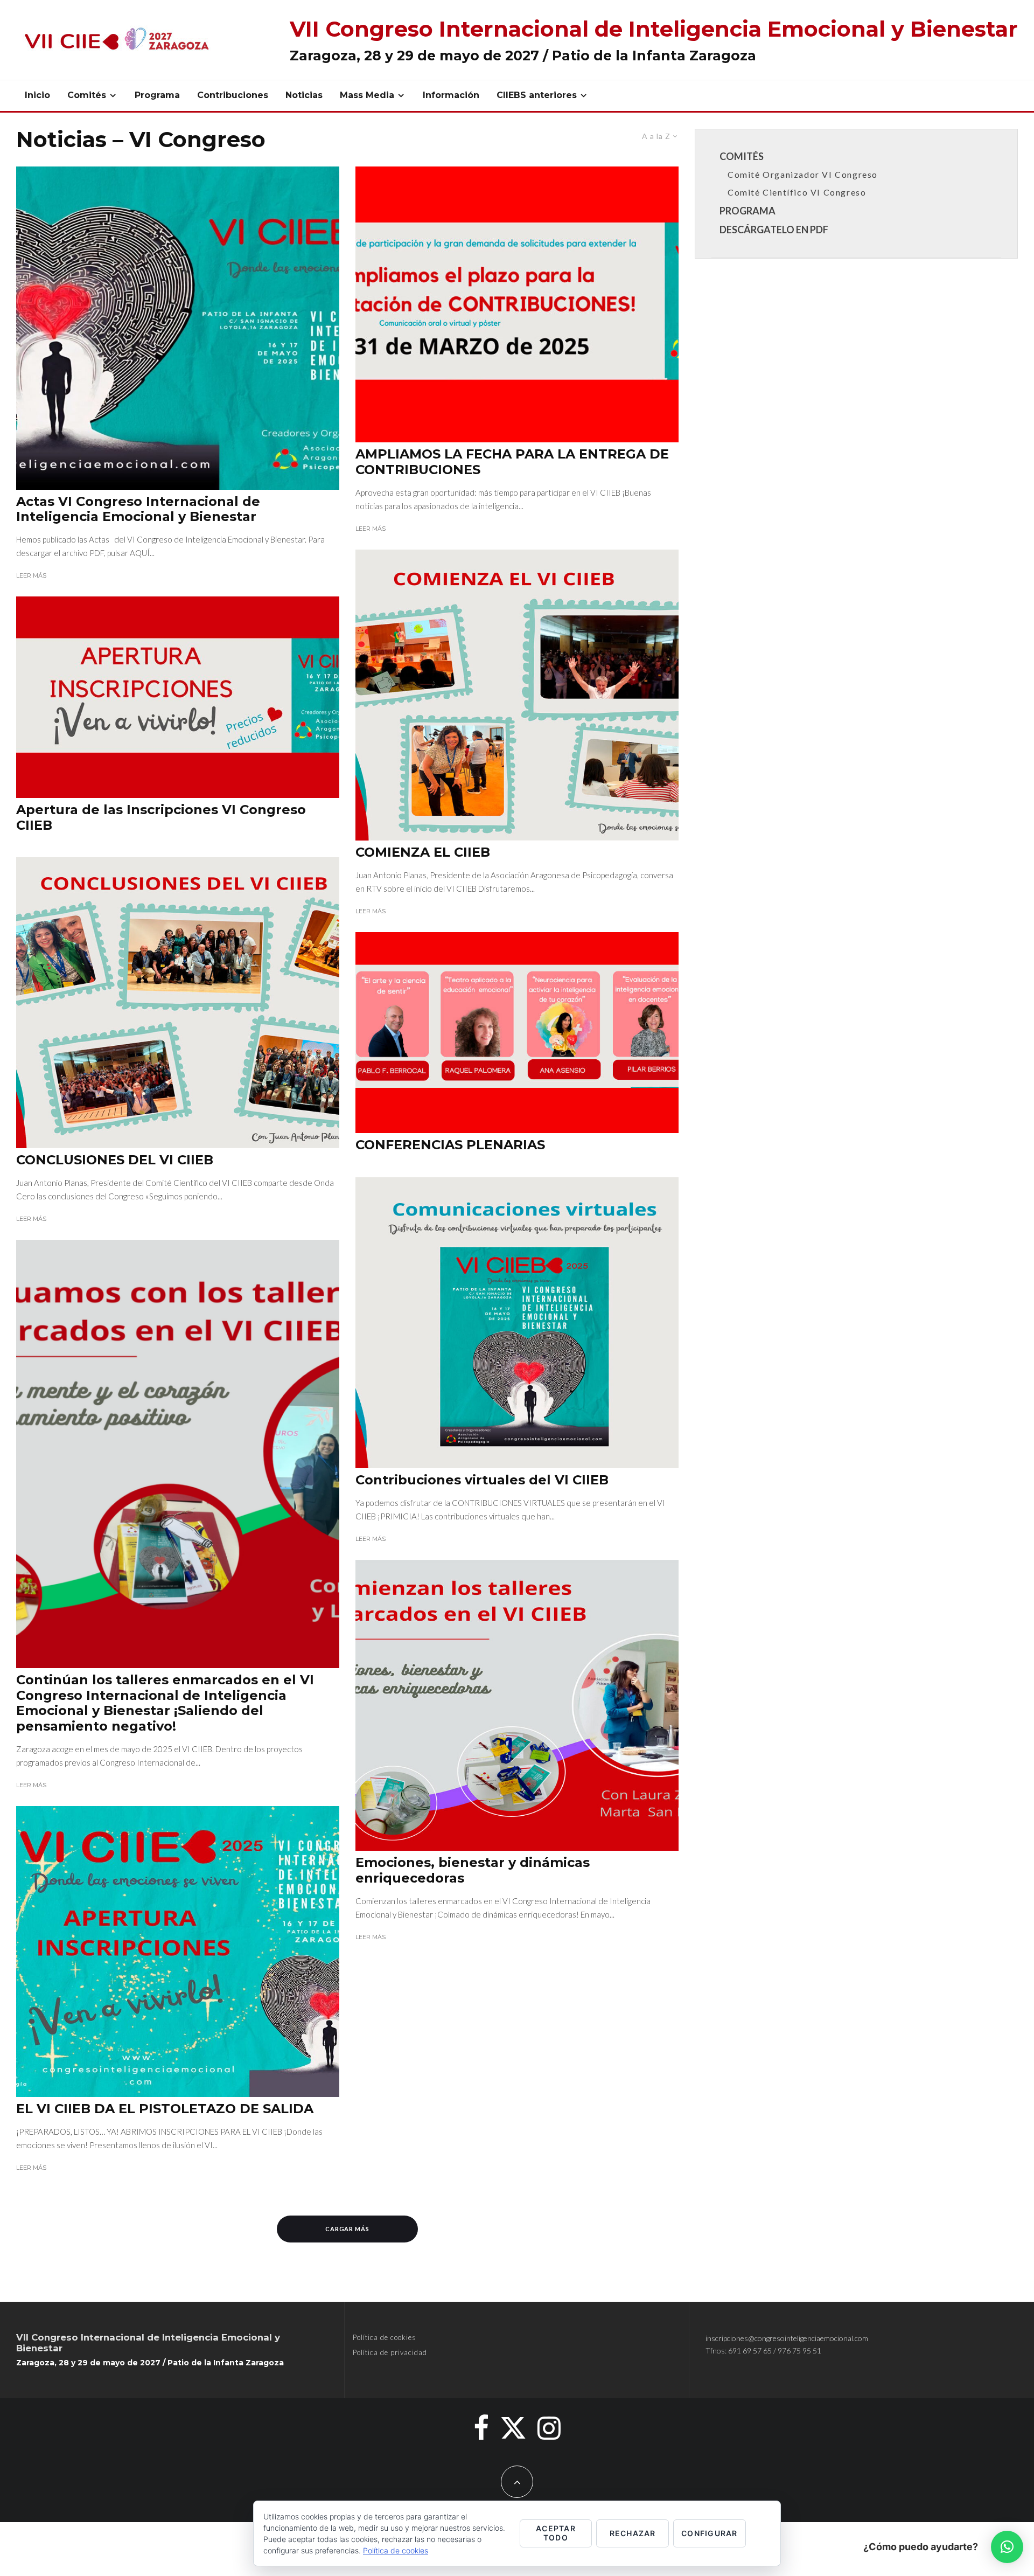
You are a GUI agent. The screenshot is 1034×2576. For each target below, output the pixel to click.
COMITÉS (742, 156)
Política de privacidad (390, 2352)
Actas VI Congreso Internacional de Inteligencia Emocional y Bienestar (138, 509)
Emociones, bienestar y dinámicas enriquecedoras (473, 1870)
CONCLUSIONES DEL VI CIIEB (115, 1160)
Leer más (31, 575)
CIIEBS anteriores (537, 95)
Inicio (37, 95)
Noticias (304, 95)
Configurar (710, 2533)
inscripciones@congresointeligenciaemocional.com (787, 2338)
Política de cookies (385, 2337)
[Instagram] (549, 2428)
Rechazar (633, 2533)
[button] (1007, 2547)
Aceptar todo (556, 2533)
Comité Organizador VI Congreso (803, 174)
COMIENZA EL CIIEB (423, 852)
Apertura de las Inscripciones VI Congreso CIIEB (161, 818)
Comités (87, 95)
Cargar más (348, 2229)
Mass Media (367, 95)
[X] (513, 2428)
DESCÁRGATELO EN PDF (774, 230)
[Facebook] (481, 2428)
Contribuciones (233, 95)
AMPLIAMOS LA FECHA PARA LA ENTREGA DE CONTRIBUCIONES (512, 462)
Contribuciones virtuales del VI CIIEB (482, 1480)
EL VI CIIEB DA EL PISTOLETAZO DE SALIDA (165, 2109)
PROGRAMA (747, 211)
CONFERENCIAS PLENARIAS (450, 1145)
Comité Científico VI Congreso (797, 192)
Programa (157, 95)
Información (451, 95)
